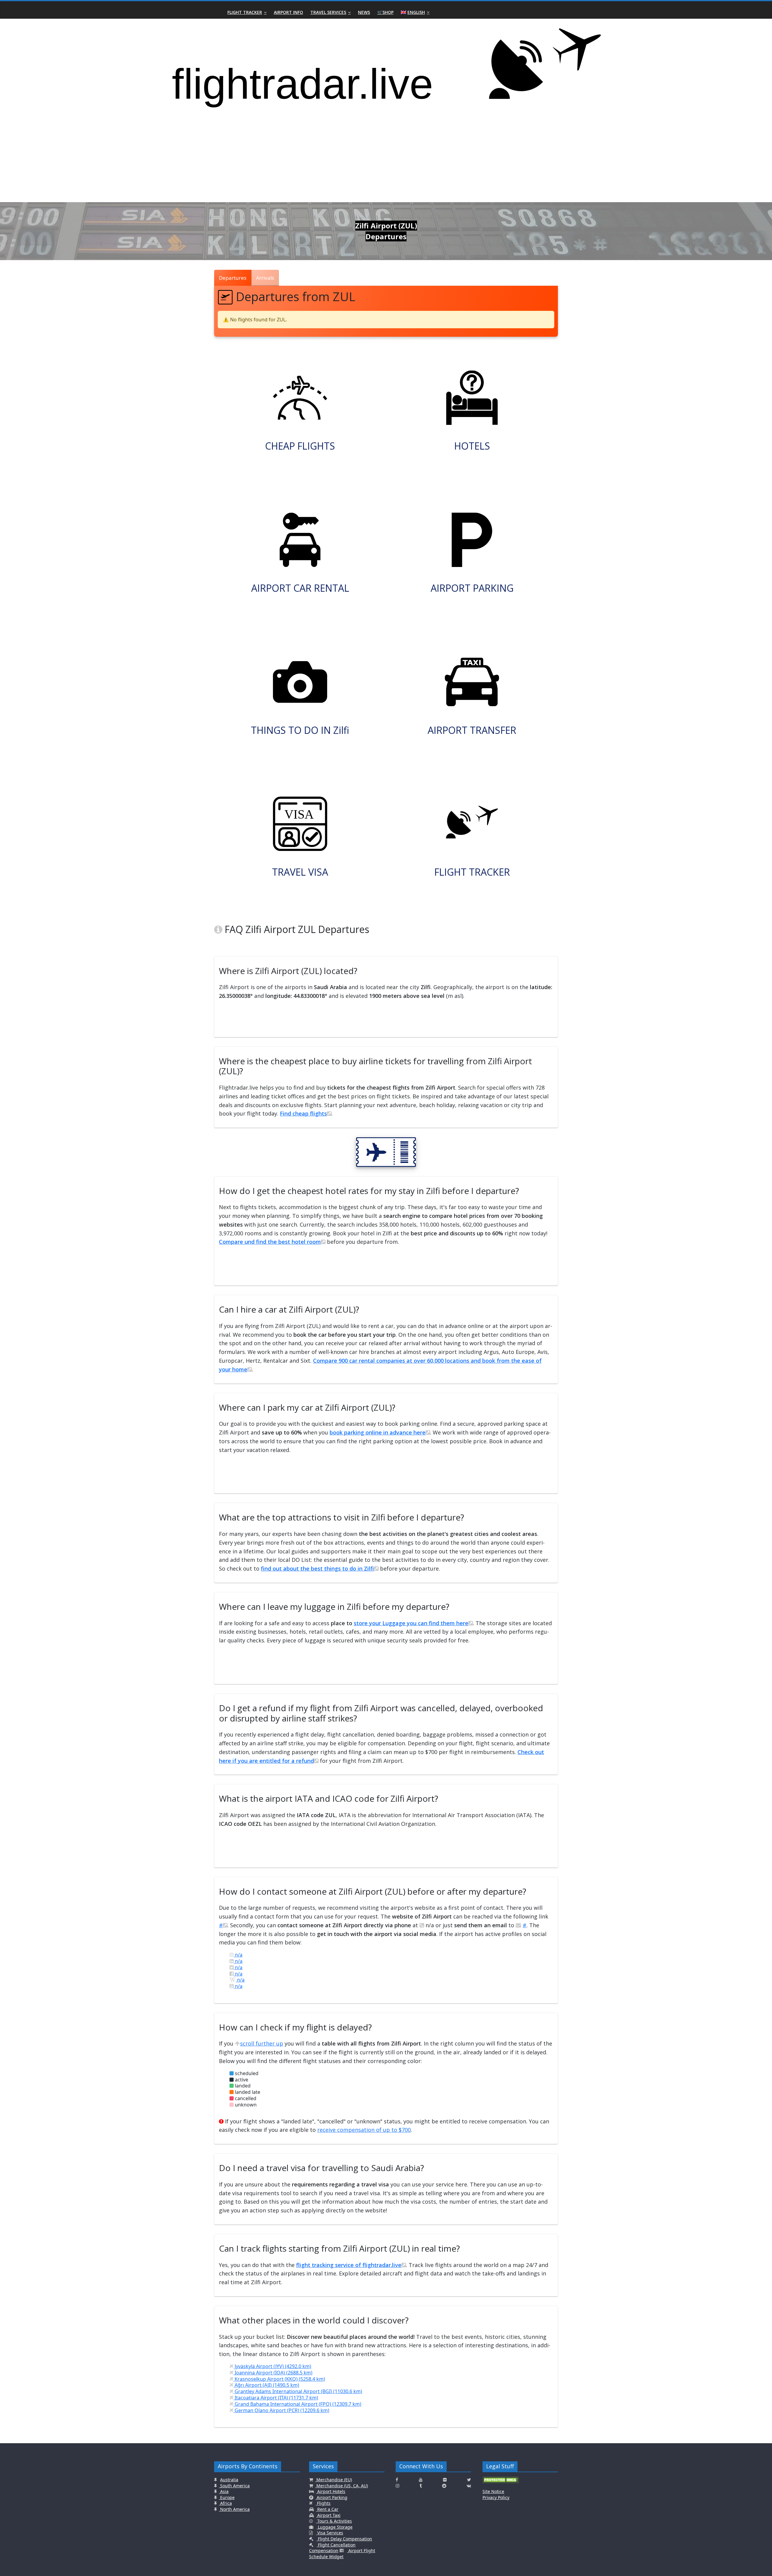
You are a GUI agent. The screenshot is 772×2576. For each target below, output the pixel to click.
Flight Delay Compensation (344, 2539)
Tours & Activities (334, 2521)
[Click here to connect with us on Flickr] (445, 2480)
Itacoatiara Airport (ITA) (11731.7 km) (276, 2398)
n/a (238, 1955)
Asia (224, 2491)
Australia (229, 2480)
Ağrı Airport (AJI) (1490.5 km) (266, 2385)
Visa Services (330, 2533)
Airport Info (288, 12)
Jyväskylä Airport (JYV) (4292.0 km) (272, 2366)
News (364, 12)
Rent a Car (327, 2509)
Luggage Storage (335, 2527)
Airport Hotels (331, 2491)
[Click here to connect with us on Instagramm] (397, 2486)
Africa (225, 2503)
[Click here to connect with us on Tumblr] (421, 2486)
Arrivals (265, 278)
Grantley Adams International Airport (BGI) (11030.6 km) (298, 2391)
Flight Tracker (245, 12)
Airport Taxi (328, 2515)
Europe (227, 2497)
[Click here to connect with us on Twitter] (469, 2480)
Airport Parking (331, 2497)
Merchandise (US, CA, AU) (342, 2486)
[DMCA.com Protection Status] (501, 2482)
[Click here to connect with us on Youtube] (421, 2480)
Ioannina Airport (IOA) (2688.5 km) (273, 2373)
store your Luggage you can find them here (411, 1623)
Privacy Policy (496, 2497)
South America (234, 2486)
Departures (233, 278)
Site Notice (493, 2491)
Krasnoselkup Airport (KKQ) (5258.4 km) (279, 2379)
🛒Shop (385, 12)
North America (234, 2509)
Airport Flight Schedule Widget (342, 2554)
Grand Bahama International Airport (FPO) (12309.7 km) (297, 2404)
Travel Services (328, 12)
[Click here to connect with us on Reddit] (444, 2486)
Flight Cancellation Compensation (332, 2548)
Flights (323, 2503)
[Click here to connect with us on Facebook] (397, 2480)
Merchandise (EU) (334, 2480)
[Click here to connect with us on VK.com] (469, 2486)
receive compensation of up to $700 (364, 2130)
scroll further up (262, 2043)
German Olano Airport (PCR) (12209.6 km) (281, 2410)
